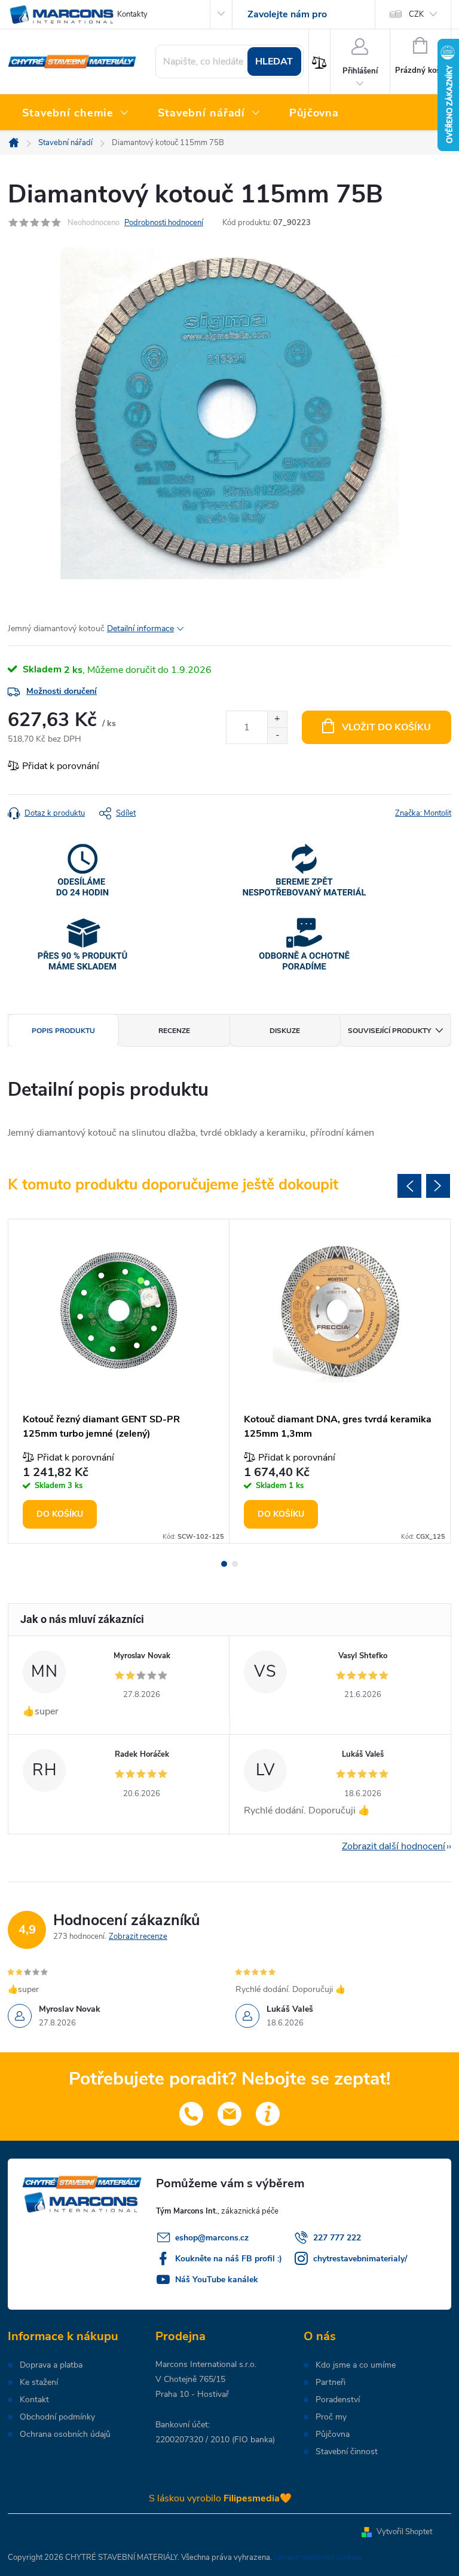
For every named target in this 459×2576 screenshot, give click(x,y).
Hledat (274, 62)
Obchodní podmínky (57, 2417)
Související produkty (389, 1031)
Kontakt (34, 2400)
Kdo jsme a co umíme (356, 2365)
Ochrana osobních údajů (65, 2434)
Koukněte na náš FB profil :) (229, 2259)
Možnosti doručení (62, 691)
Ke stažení (39, 2383)
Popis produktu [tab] (63, 1031)
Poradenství (338, 2400)
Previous (409, 1186)
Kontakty (132, 14)
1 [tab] (224, 1564)
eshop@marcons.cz (212, 2238)
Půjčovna (333, 2434)
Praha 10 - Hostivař (192, 2394)
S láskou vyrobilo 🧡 (220, 2498)
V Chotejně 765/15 (190, 2379)
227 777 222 (337, 2238)
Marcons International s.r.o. (206, 2364)
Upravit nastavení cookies (318, 2557)
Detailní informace (140, 628)
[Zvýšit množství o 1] (277, 719)
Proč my (331, 2417)
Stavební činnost (347, 2452)
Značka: (423, 813)
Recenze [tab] (174, 1031)
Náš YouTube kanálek (217, 2280)
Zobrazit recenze (138, 1936)
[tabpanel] (119, 1381)
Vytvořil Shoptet (404, 2532)
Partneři (331, 2383)
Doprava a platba (51, 2365)
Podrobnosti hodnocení (164, 223)
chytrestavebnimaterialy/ (360, 2259)
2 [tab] (235, 1564)
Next (438, 1186)
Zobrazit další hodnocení (394, 1846)
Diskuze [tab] (285, 1031)
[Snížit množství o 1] (277, 735)
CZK (416, 14)
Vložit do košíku (386, 727)
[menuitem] (76, 113)
